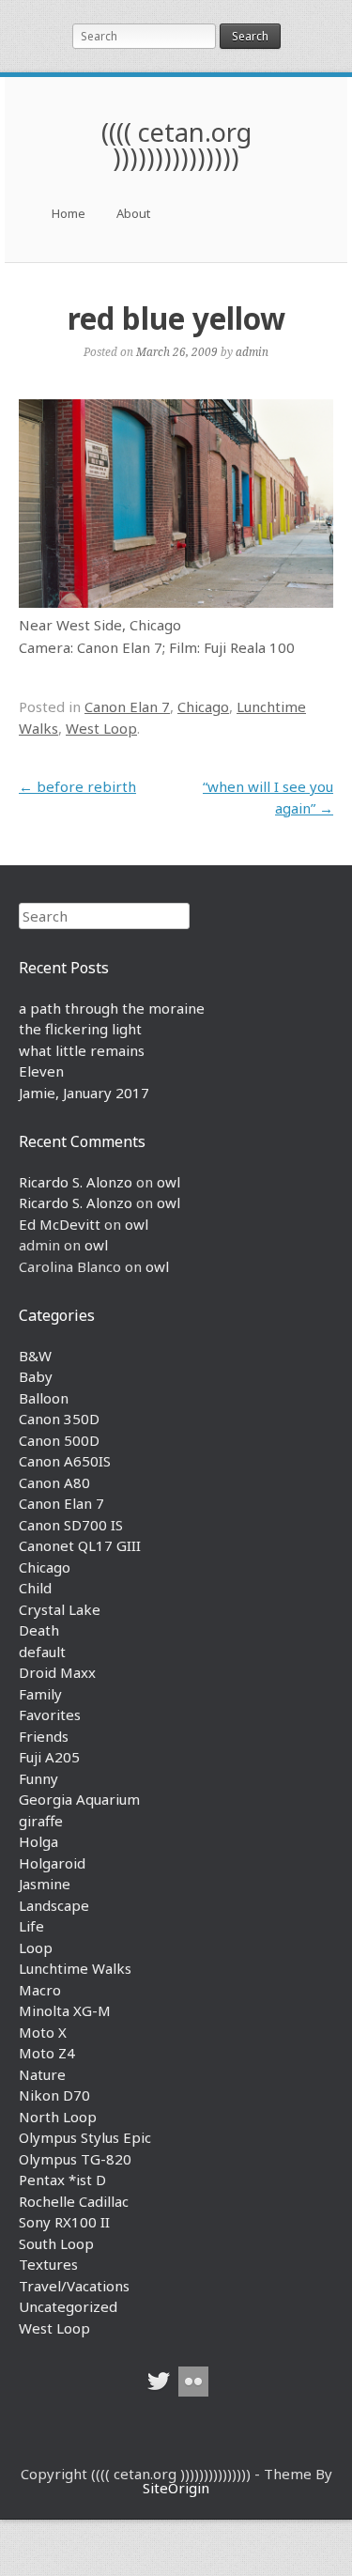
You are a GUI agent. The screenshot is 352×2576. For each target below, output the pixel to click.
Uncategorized (68, 2306)
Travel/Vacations (74, 2286)
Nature (42, 2074)
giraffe (41, 1821)
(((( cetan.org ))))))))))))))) (176, 145)
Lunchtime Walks (75, 1968)
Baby (36, 1376)
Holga (38, 1841)
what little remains (82, 1050)
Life (31, 1926)
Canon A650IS (65, 1461)
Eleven (41, 1071)
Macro (40, 1990)
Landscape (54, 1905)
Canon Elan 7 (127, 706)
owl (168, 1182)
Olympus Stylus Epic (85, 2137)
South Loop (56, 2243)
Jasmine (45, 1884)
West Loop (101, 728)
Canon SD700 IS (71, 1525)
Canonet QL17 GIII (80, 1545)
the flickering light (80, 1029)
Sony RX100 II (64, 2222)
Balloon (44, 1398)
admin (252, 351)
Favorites (50, 1715)
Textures (48, 2264)
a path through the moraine (112, 1008)
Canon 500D (59, 1440)
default (42, 1652)
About (133, 213)
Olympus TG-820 (75, 2159)
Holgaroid (52, 1863)
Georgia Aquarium (79, 1799)
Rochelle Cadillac (74, 2201)
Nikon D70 (54, 2095)
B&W (35, 1356)
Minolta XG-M (65, 2010)
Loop (36, 1948)
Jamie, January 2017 (84, 1093)
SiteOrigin (176, 2488)
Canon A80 (54, 1482)
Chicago (203, 706)
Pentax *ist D (62, 2180)
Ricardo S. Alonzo (76, 1182)
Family (40, 1694)
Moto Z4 (47, 2053)
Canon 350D (59, 1419)
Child (35, 1588)
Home (69, 213)
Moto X (43, 2032)
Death (39, 1630)
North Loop (58, 2117)
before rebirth (77, 786)
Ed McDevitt (60, 1224)
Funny (38, 1778)
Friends (44, 1736)
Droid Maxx (57, 1672)
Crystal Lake (60, 1609)
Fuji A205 (49, 1757)
